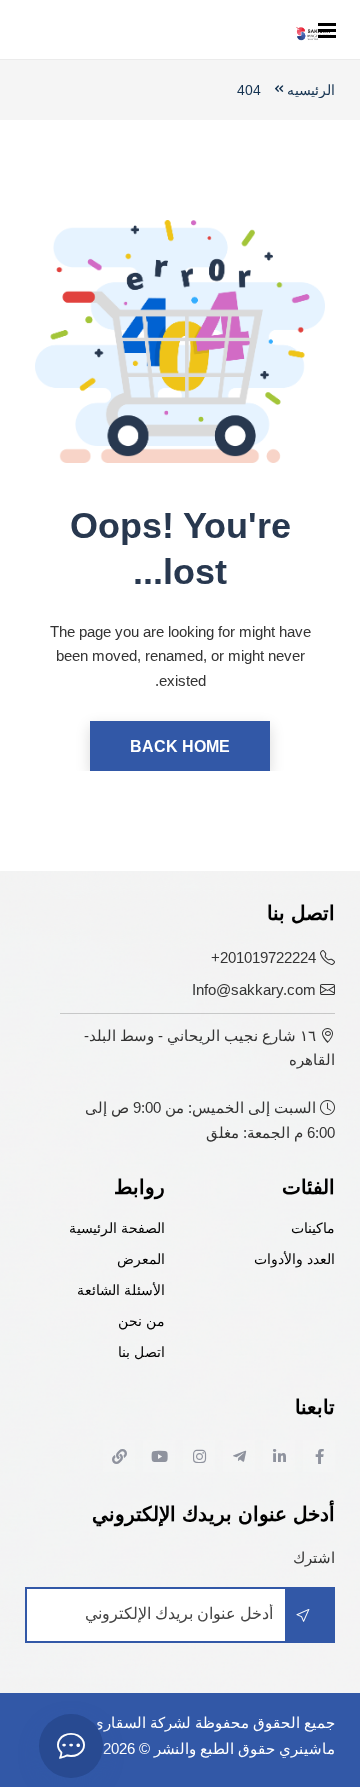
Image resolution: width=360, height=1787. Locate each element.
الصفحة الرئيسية (117, 1228)
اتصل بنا (141, 1352)
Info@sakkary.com (254, 989)
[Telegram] (239, 1456)
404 (249, 90)
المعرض (141, 1259)
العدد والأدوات (294, 1259)
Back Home (180, 746)
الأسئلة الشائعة (121, 1290)
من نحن (141, 1321)
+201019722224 (263, 957)
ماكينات (313, 1228)
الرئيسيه (311, 90)
